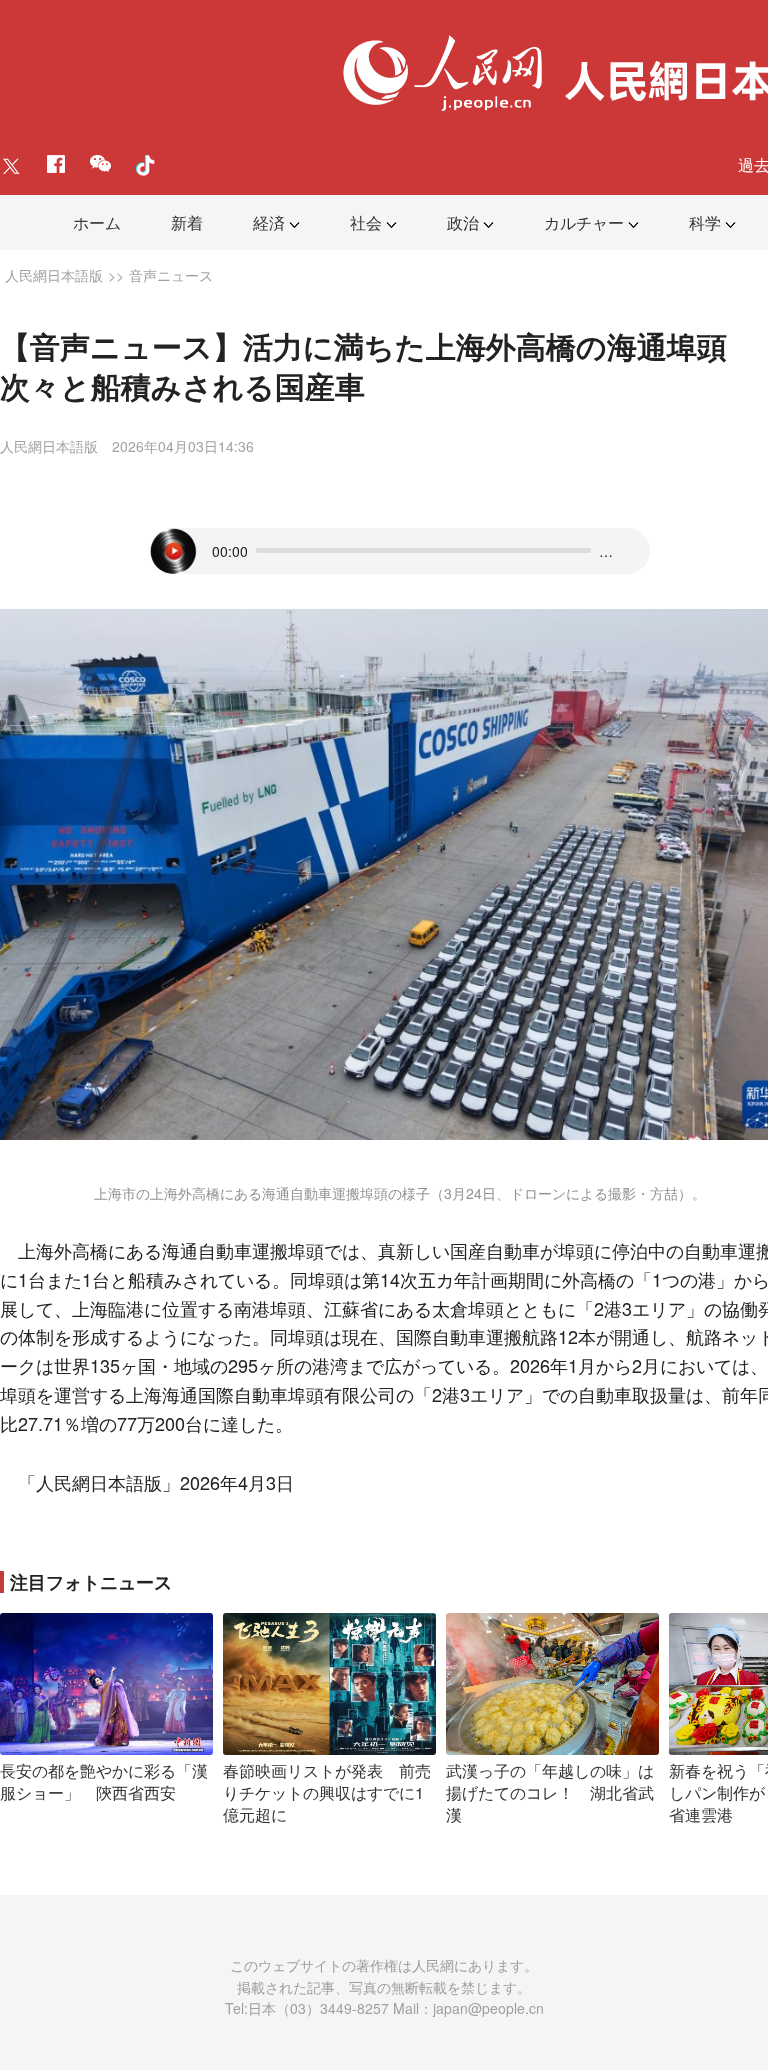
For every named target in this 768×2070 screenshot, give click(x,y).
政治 (463, 222)
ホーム (97, 222)
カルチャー (584, 222)
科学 (705, 222)
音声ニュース (171, 275)
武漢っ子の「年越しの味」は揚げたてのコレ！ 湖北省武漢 (550, 1792)
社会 (366, 222)
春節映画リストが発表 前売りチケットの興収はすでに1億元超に (327, 1792)
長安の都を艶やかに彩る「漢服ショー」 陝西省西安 (104, 1781)
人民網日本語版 (54, 275)
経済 (269, 222)
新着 (187, 222)
